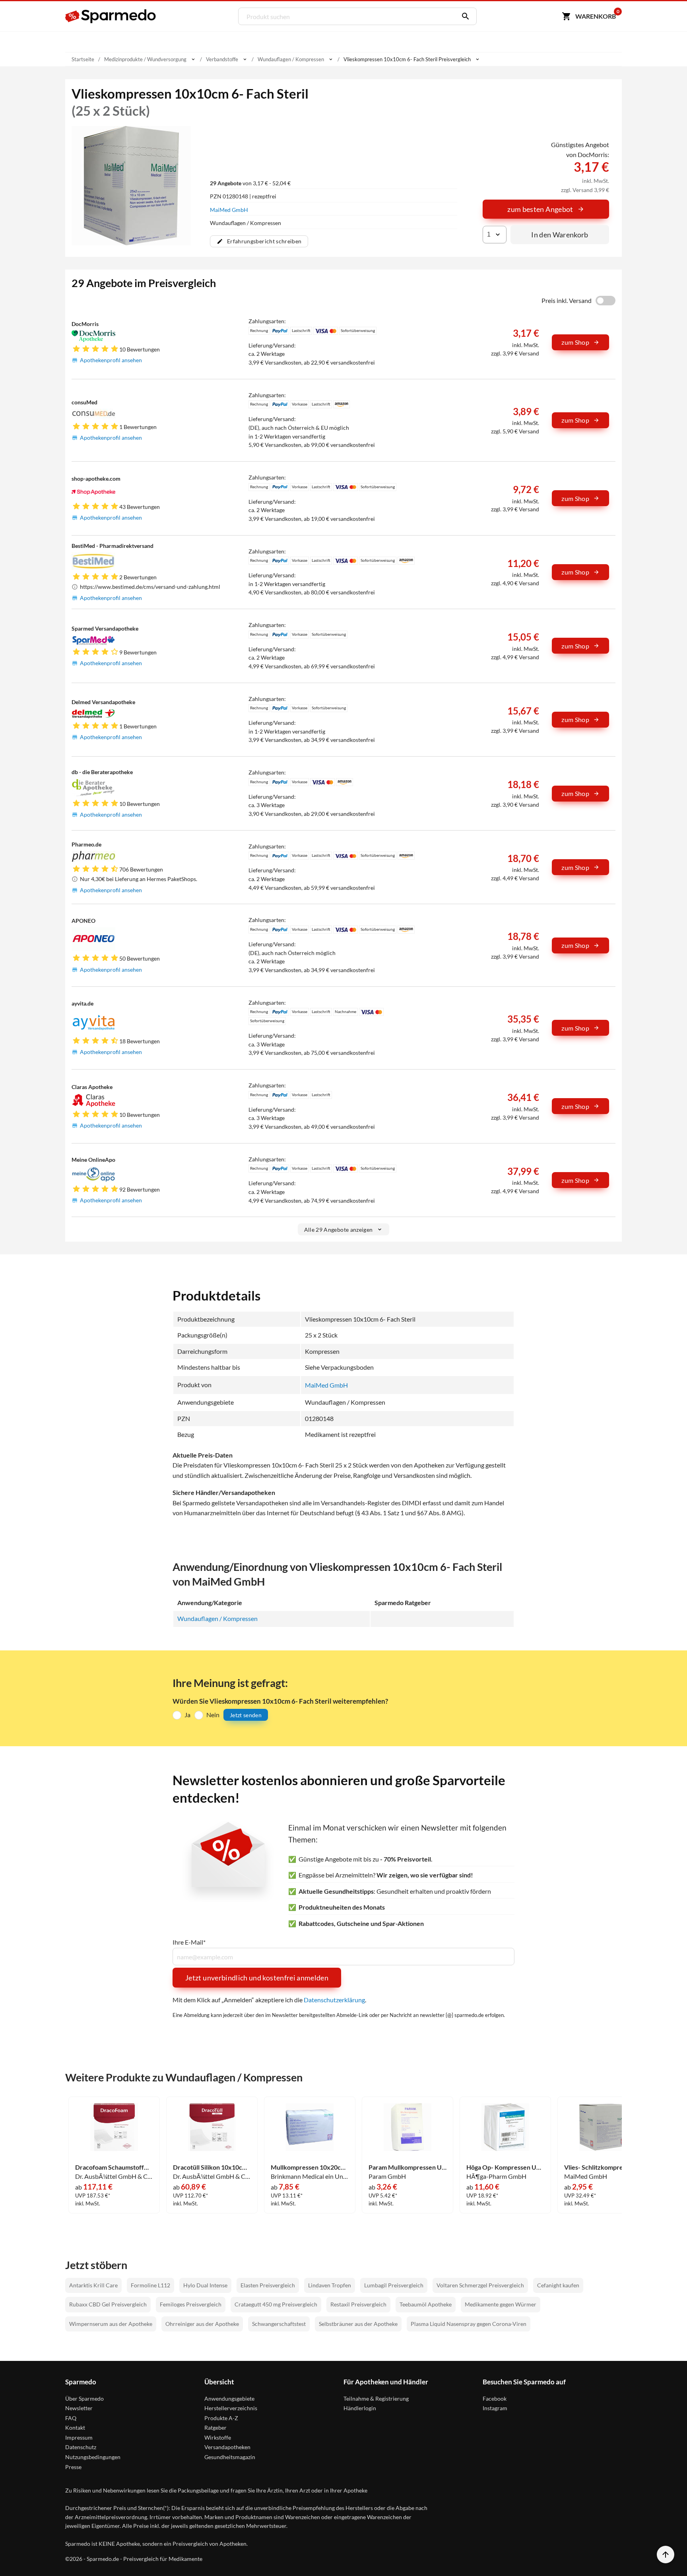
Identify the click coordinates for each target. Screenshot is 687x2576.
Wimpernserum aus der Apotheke (111, 2324)
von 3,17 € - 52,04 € (250, 183)
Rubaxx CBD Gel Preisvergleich (108, 2304)
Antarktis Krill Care (93, 2285)
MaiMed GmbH (229, 210)
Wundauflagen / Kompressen (217, 1618)
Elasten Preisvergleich (268, 2285)
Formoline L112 (150, 2285)
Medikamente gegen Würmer (501, 2304)
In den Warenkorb (560, 235)
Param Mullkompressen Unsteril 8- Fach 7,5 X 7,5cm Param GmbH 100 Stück (408, 2167)
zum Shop (575, 342)
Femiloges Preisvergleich (191, 2304)
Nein (213, 1715)
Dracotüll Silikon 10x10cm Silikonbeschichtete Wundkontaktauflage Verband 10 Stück (212, 2167)
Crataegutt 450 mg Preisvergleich (276, 2304)
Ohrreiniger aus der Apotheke (202, 2324)
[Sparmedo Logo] (111, 16)
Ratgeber (215, 2427)
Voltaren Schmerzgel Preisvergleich (480, 2285)
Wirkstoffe (218, 2437)
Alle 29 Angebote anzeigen (339, 1230)
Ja (187, 1715)
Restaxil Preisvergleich (358, 2304)
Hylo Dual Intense (205, 2285)
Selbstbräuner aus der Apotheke (358, 2324)
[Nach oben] (666, 2555)
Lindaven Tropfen (330, 2285)
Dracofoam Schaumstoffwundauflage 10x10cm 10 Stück (114, 2167)
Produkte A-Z (221, 2418)
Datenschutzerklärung (334, 2000)
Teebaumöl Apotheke (426, 2304)
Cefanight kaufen (558, 2285)
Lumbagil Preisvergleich (394, 2285)
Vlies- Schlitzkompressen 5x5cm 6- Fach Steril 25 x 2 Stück (603, 2167)
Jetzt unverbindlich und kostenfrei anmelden (257, 1978)
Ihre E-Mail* (189, 1942)
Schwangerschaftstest (279, 2324)
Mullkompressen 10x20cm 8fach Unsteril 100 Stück (310, 2167)
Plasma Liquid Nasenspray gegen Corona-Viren (469, 2324)
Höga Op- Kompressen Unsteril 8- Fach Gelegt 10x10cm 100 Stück (505, 2167)
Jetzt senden (246, 1715)
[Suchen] (464, 16)
